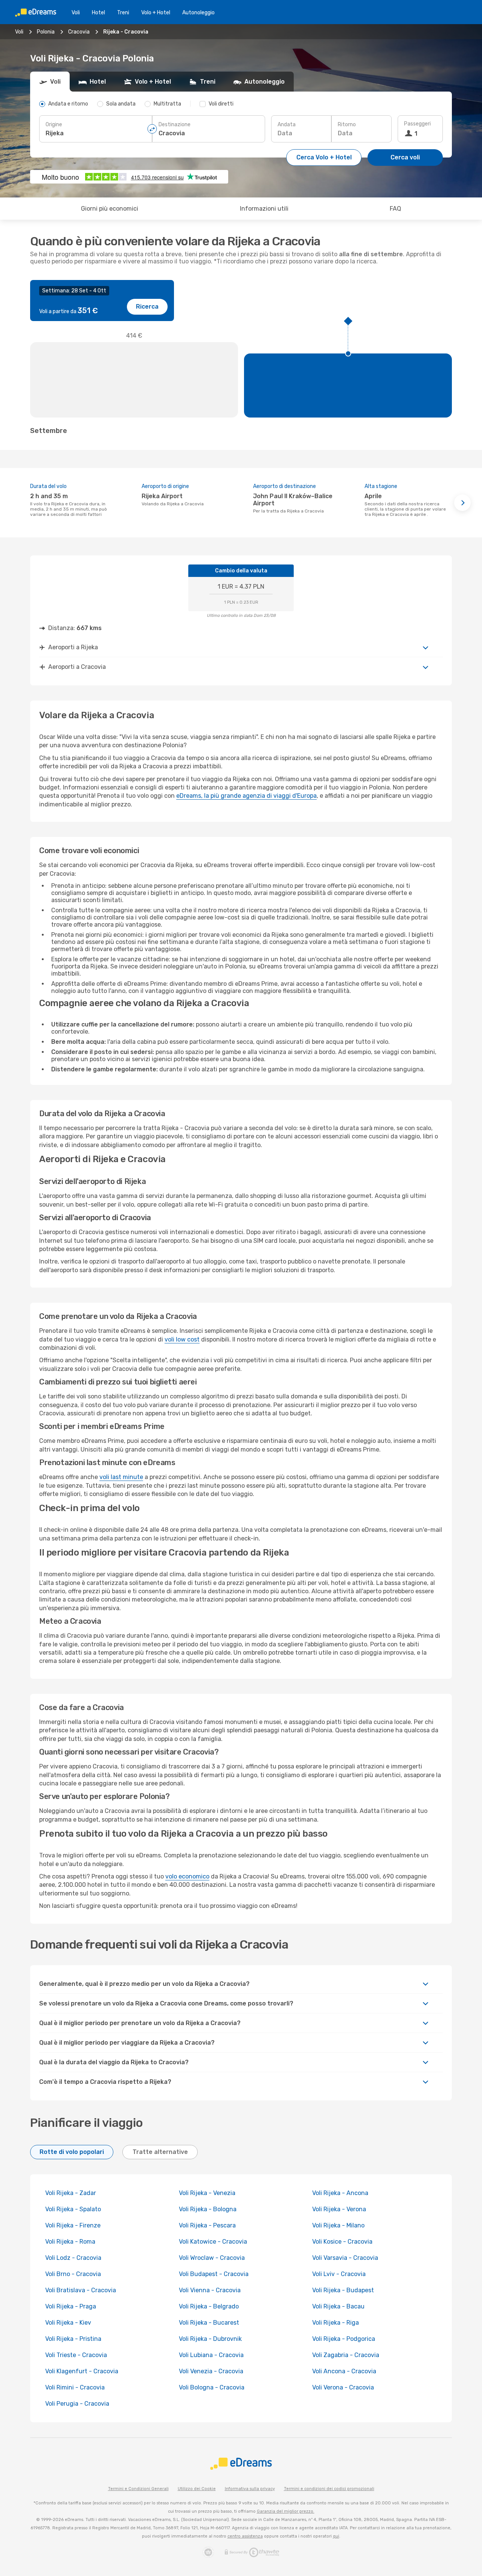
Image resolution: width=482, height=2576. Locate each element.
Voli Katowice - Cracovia (213, 2242)
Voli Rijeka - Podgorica (344, 2339)
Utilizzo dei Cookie (197, 2489)
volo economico (187, 1876)
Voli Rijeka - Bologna (208, 2209)
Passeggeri (417, 124)
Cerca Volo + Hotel (324, 157)
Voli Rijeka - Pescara (207, 2225)
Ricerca (147, 307)
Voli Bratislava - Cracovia (81, 2290)
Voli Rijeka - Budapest (343, 2290)
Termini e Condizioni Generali (138, 2489)
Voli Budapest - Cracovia (214, 2274)
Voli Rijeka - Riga (336, 2323)
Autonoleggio (198, 13)
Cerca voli (405, 157)
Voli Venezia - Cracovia (211, 2371)
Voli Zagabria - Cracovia (346, 2355)
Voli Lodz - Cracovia (73, 2258)
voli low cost (182, 1339)
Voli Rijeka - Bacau (338, 2306)
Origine (54, 125)
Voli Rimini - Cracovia (75, 2387)
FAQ (395, 209)
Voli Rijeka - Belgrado (209, 2306)
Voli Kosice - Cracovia (342, 2242)
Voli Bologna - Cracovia (212, 2387)
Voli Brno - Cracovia (73, 2274)
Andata (287, 125)
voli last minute (121, 1477)
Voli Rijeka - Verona (339, 2209)
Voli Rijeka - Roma (70, 2242)
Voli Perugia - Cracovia (77, 2404)
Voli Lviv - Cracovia (339, 2274)
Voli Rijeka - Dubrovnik (210, 2339)
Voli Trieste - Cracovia (76, 2355)
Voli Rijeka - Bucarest (209, 2323)
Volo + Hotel (156, 13)
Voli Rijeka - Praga (71, 2306)
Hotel (98, 13)
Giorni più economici (110, 209)
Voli (76, 13)
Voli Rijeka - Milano (338, 2225)
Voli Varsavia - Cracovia (345, 2258)
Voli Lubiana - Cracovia (211, 2355)
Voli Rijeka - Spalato (73, 2209)
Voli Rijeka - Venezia (207, 2193)
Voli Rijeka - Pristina (73, 2339)
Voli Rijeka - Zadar (71, 2193)
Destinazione (175, 125)
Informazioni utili (264, 209)
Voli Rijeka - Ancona (340, 2193)
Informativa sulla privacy (250, 2489)
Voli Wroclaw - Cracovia (212, 2258)
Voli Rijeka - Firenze (73, 2225)
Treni (123, 13)
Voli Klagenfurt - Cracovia (82, 2371)
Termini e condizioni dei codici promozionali (329, 2489)
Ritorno (347, 125)
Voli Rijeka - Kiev (68, 2323)
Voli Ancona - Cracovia (344, 2371)
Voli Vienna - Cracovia (210, 2290)
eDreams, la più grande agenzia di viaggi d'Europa (246, 796)
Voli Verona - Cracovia (343, 2387)
